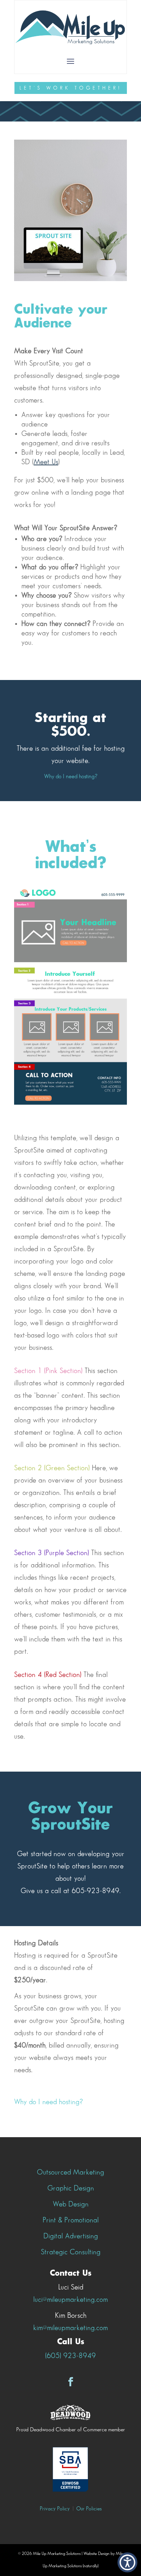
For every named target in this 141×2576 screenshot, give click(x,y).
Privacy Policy (55, 2509)
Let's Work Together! (71, 88)
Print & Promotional (71, 2220)
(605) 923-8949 (70, 2356)
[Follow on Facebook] (70, 2382)
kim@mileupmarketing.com (70, 2328)
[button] (127, 2562)
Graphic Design (71, 2188)
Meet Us (46, 462)
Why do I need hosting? (71, 777)
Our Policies (89, 2509)
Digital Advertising (71, 2236)
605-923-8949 (95, 1891)
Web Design (71, 2204)
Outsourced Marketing (70, 2172)
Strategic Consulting (71, 2252)
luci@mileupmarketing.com (70, 2300)
